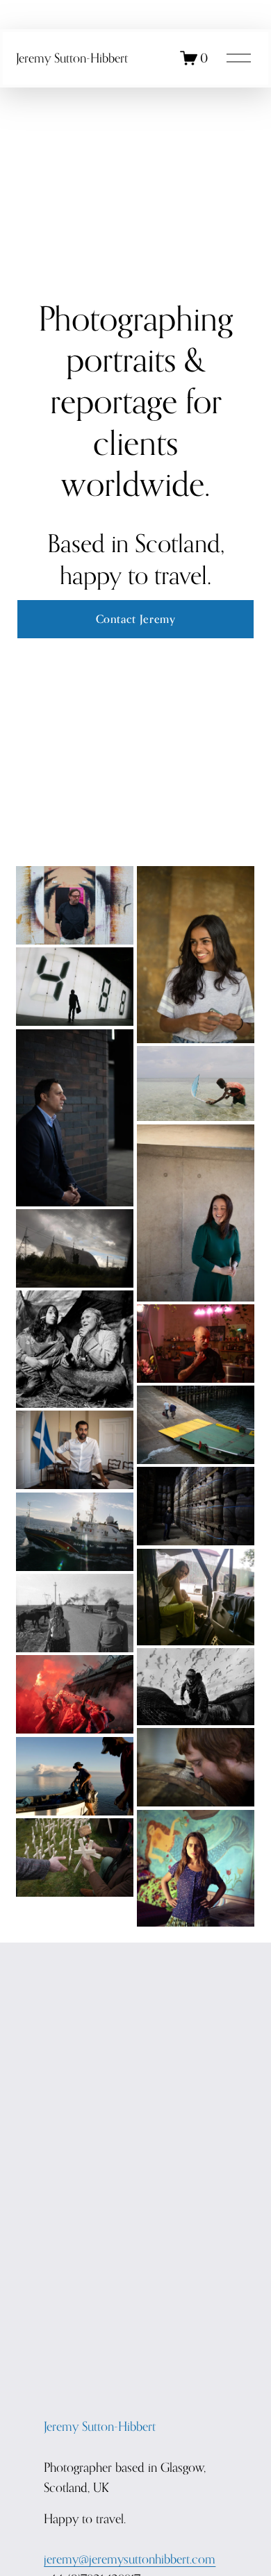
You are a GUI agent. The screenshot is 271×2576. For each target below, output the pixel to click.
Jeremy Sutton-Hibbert (72, 58)
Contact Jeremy (136, 619)
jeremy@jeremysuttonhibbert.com (130, 2559)
